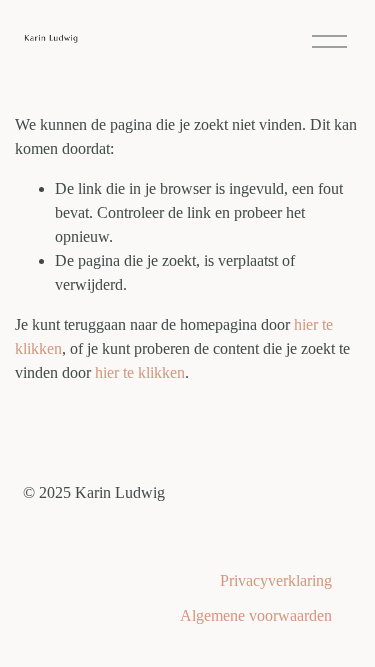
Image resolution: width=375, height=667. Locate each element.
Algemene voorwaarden (256, 615)
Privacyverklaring (276, 580)
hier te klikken (140, 372)
